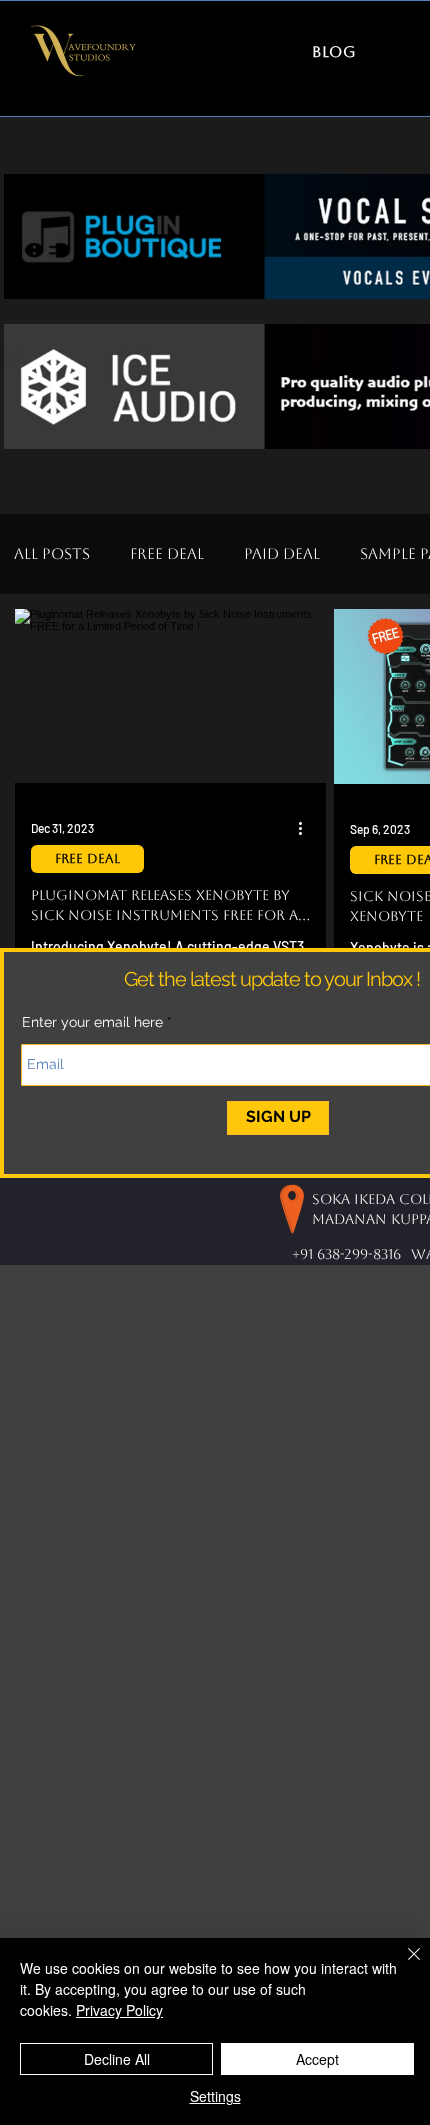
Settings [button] (215, 2096)
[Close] (402, 1966)
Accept (317, 2059)
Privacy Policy (119, 2010)
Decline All (117, 2059)
